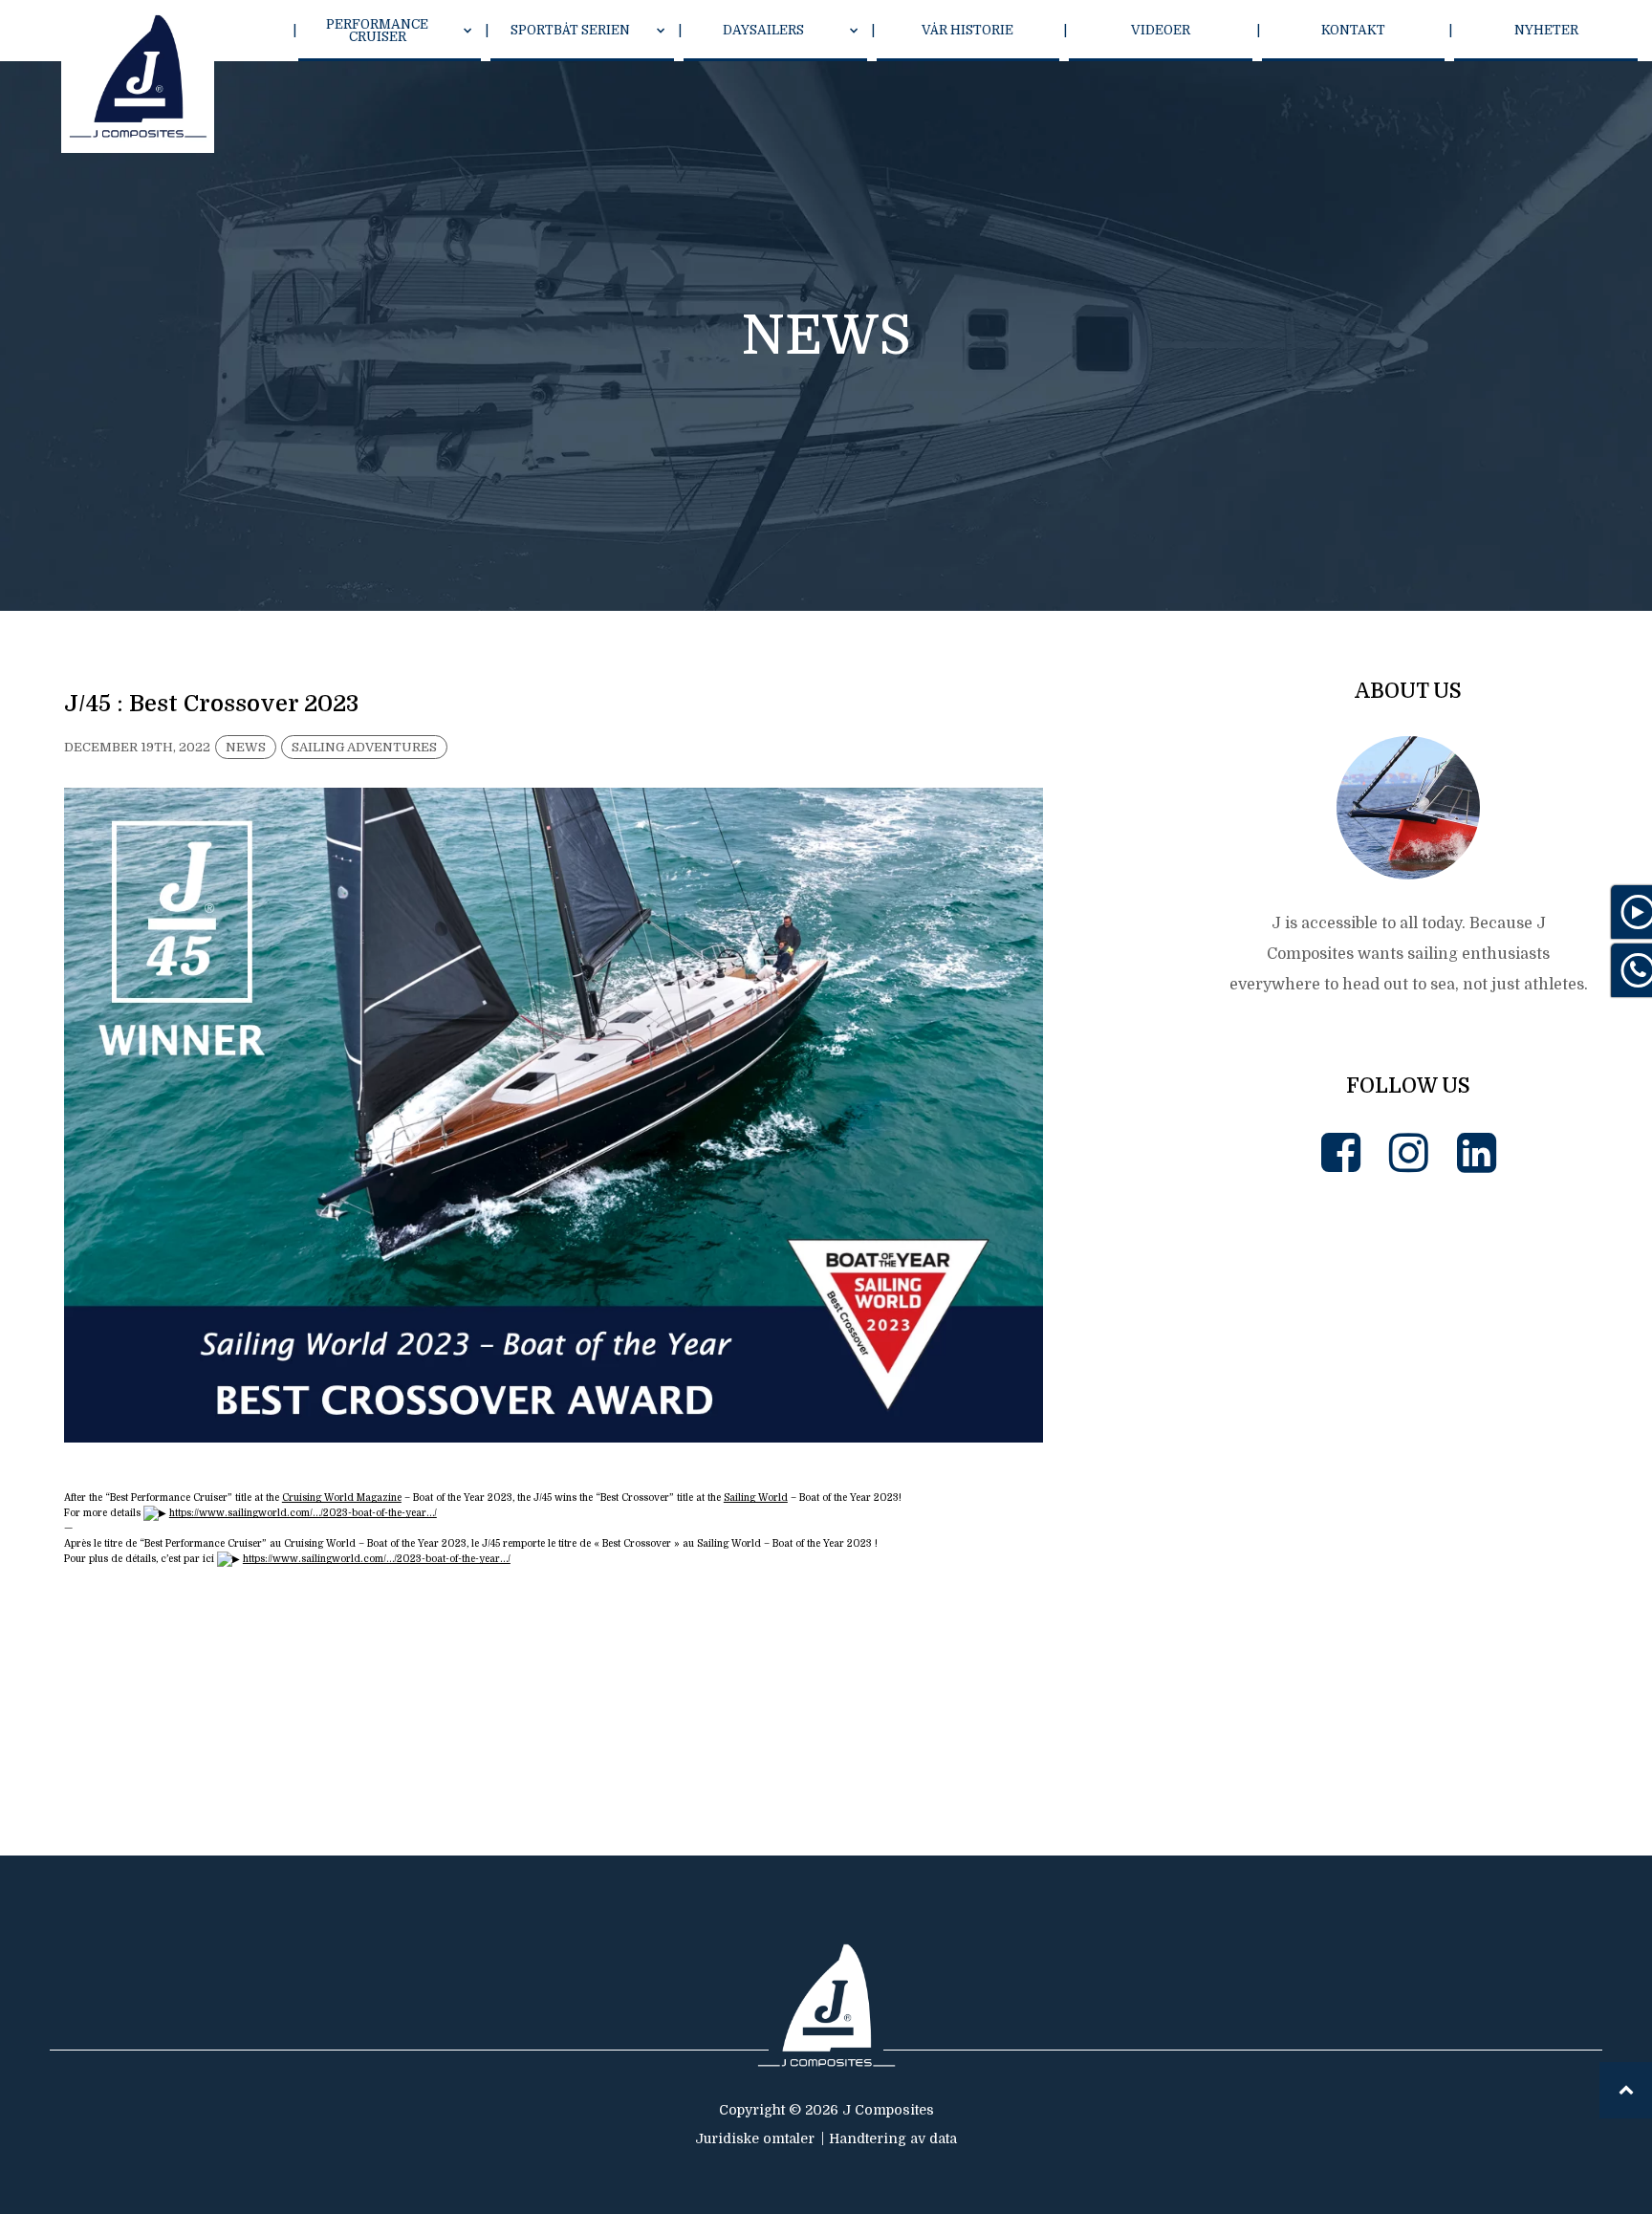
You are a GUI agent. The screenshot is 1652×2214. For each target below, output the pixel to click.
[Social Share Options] (1247, 1368)
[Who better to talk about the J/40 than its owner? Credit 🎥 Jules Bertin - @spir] (1319, 1654)
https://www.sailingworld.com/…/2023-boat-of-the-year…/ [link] (303, 1513)
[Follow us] (1341, 1153)
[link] (342, 1498)
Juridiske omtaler (755, 2138)
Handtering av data (893, 2138)
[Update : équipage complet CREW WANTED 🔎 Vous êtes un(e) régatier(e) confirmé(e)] (1499, 1295)
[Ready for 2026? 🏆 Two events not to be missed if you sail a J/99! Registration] (1499, 1654)
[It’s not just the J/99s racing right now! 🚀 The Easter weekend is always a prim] (1319, 1295)
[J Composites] (138, 76)
